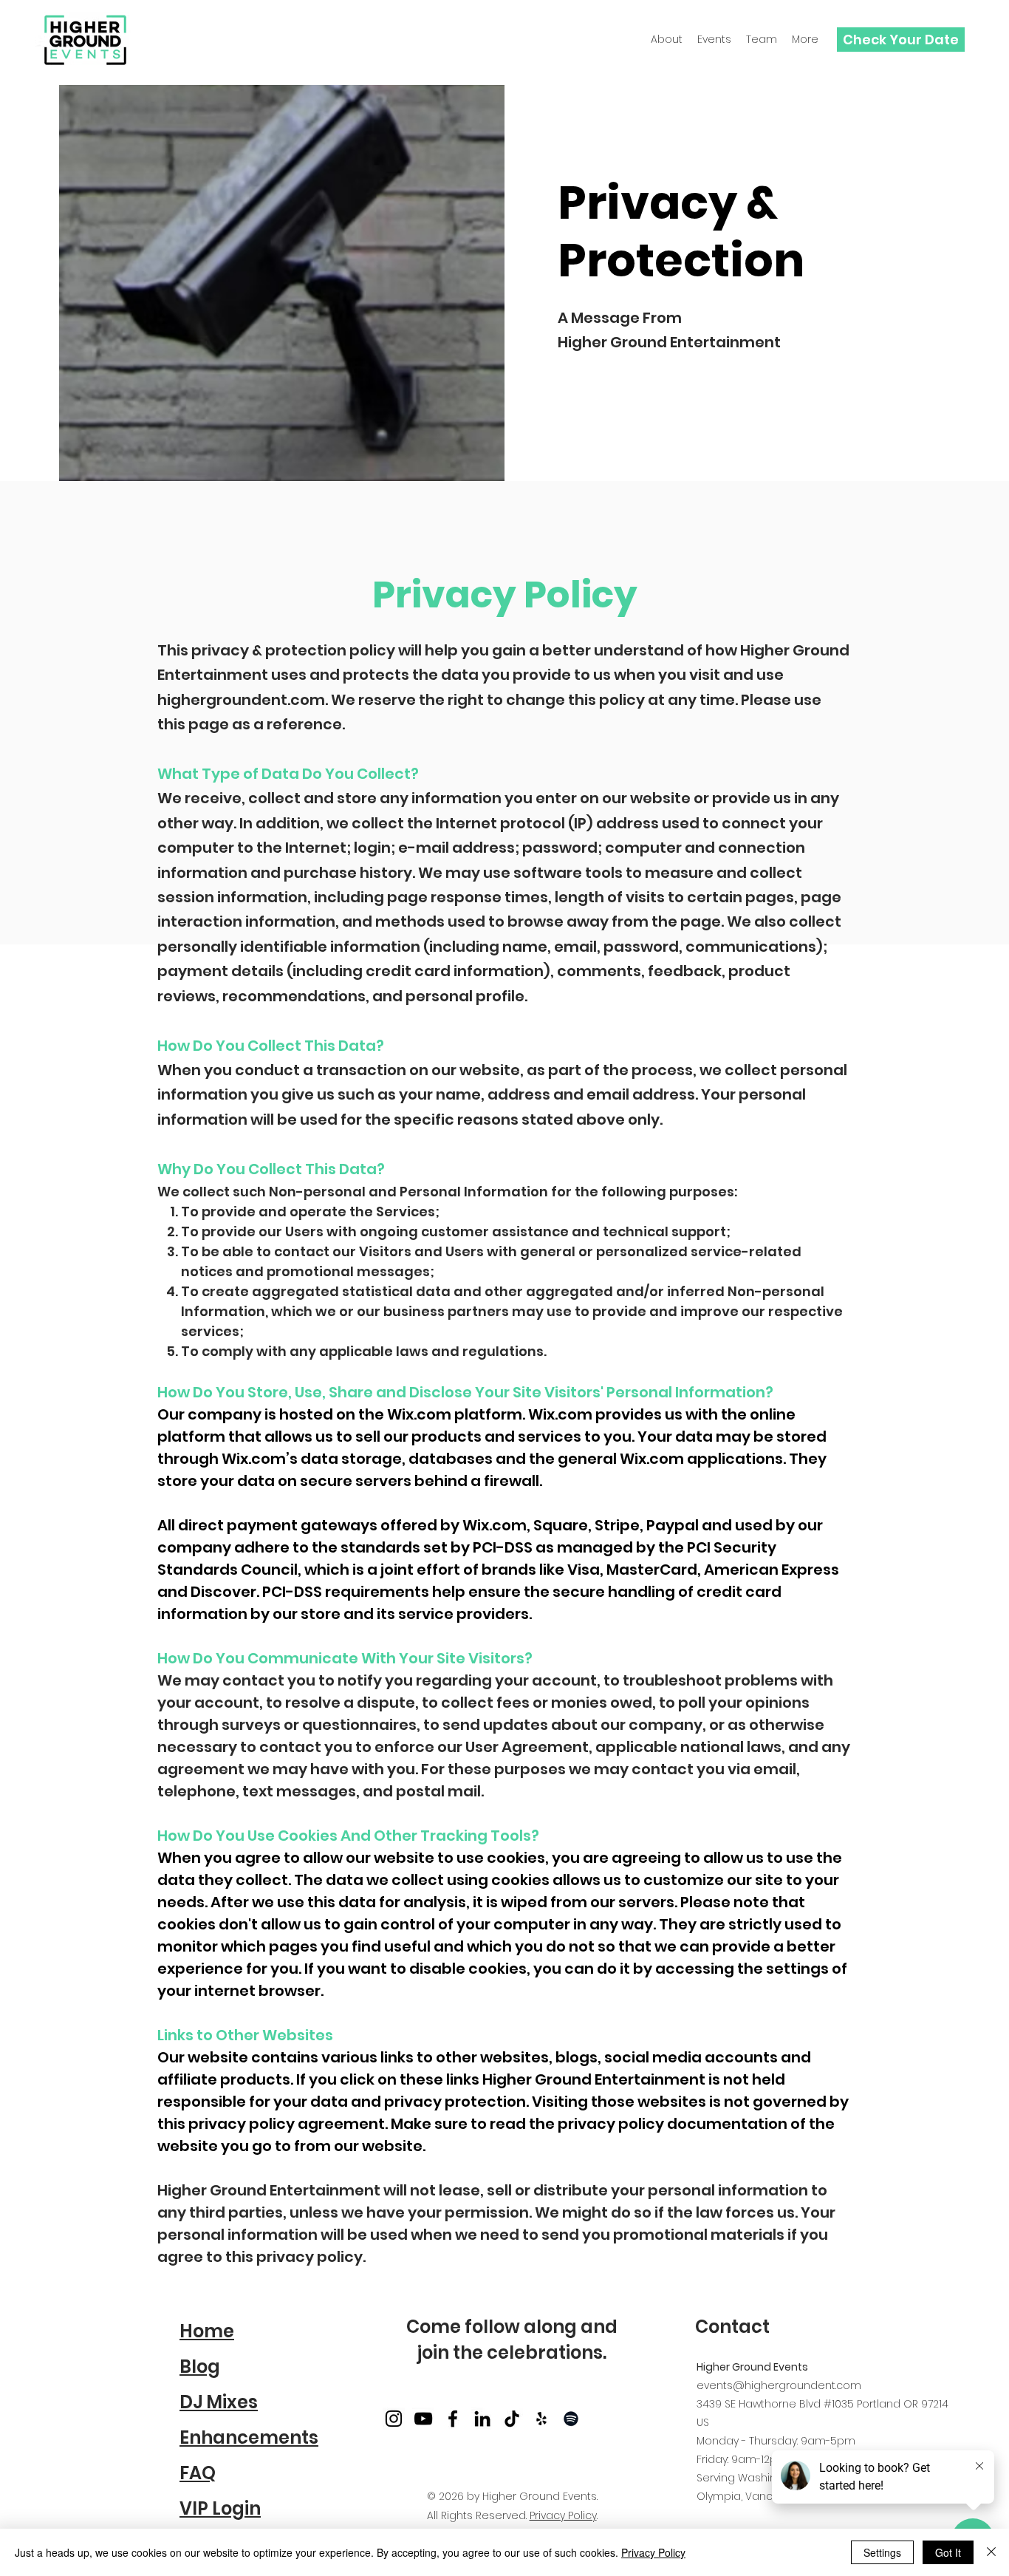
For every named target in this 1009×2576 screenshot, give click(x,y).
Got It (948, 2552)
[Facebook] (453, 2419)
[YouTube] (423, 2419)
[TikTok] (512, 2419)
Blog (200, 2367)
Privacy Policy (563, 2515)
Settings (882, 2552)
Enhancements (249, 2437)
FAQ (198, 2473)
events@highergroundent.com (779, 2385)
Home (207, 2331)
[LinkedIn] (482, 2419)
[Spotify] (571, 2419)
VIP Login (220, 2508)
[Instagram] (394, 2419)
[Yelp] (541, 2419)
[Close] (991, 2552)
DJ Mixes (219, 2402)
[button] (762, 40)
